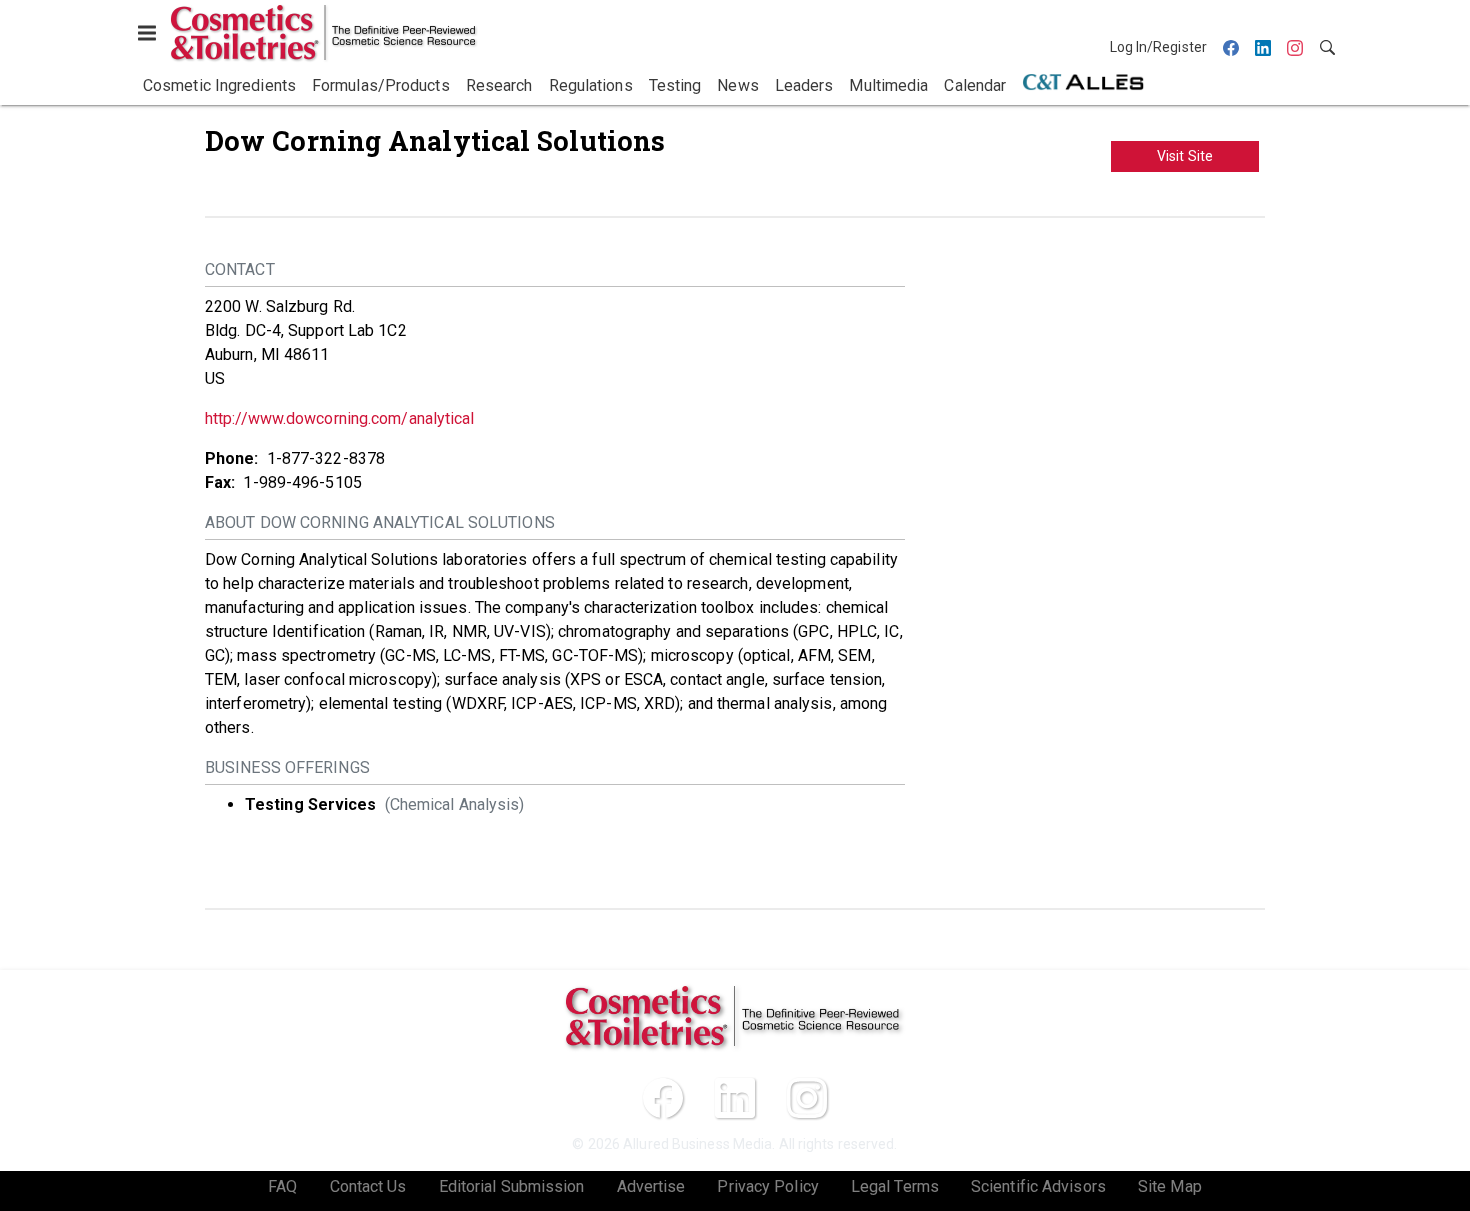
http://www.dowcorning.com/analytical (340, 418)
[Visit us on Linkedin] (735, 1098)
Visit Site (1185, 156)
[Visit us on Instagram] (807, 1098)
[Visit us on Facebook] (663, 1098)
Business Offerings (287, 767)
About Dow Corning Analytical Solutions (380, 522)
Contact (240, 269)
